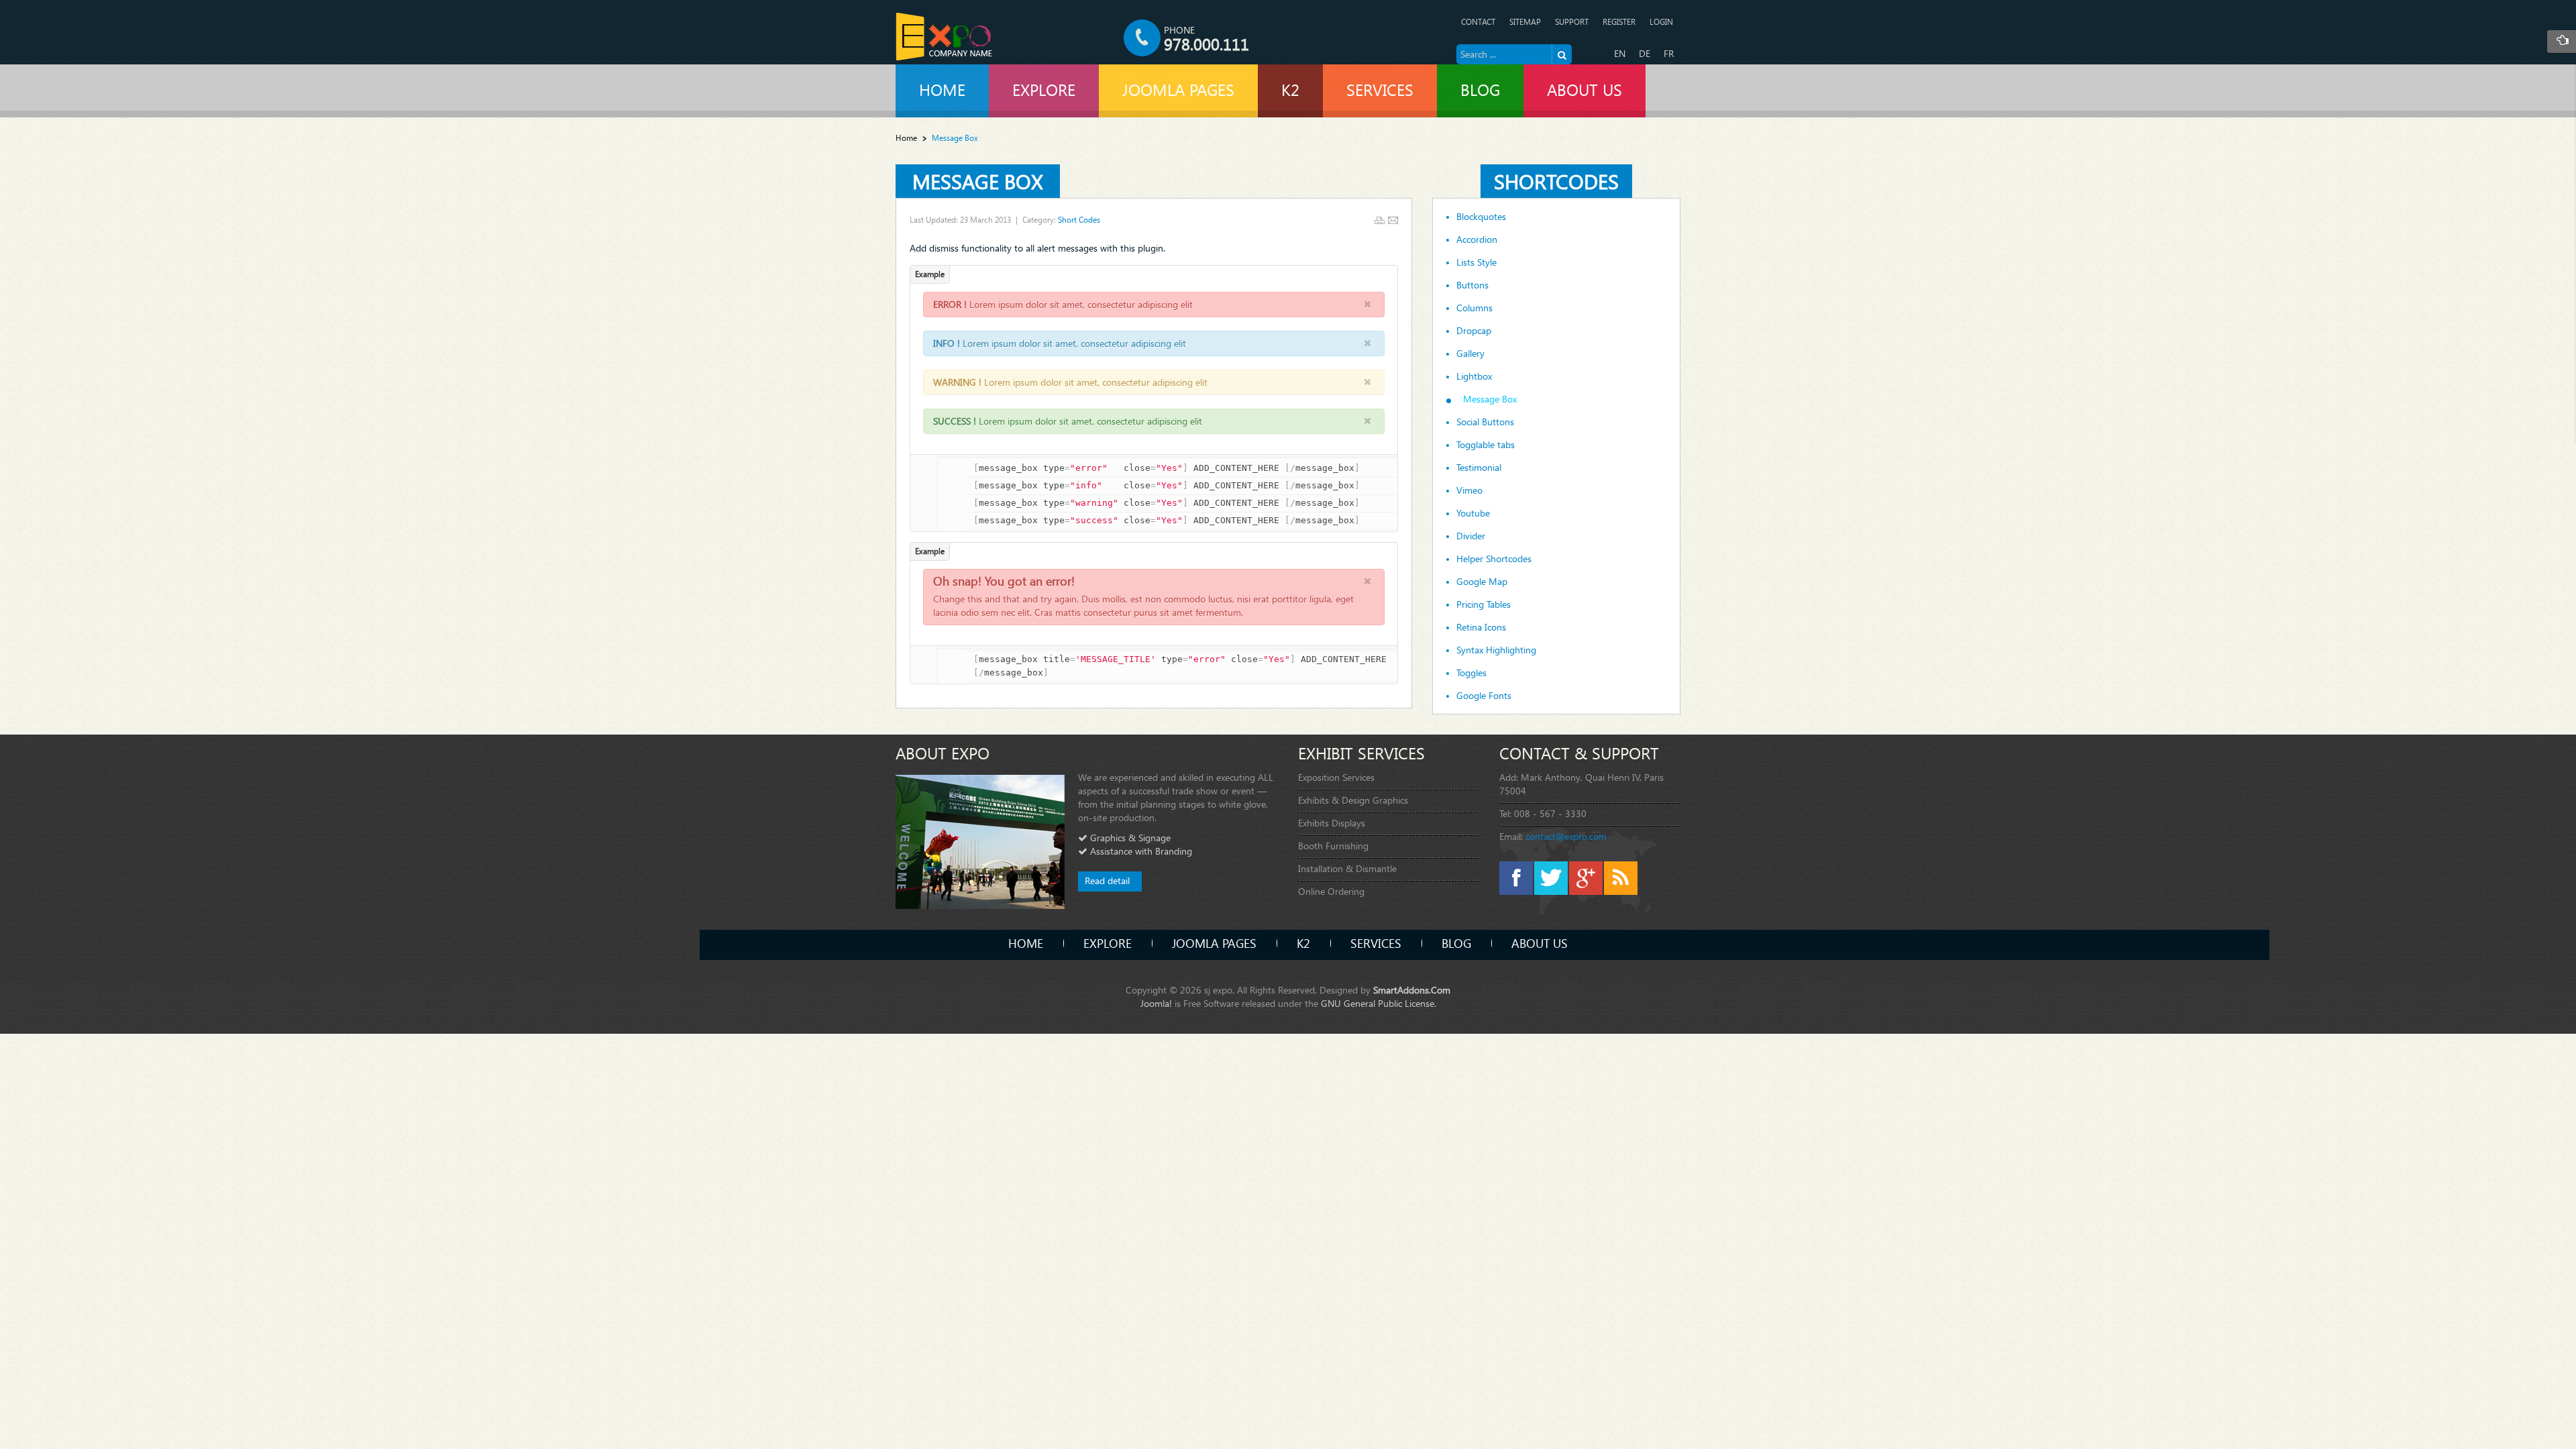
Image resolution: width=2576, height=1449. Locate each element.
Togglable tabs (1486, 445)
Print (1380, 220)
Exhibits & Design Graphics (1353, 800)
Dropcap (1474, 331)
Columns (1474, 308)
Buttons (1472, 285)
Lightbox (1474, 376)
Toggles (1471, 673)
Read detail (1107, 880)
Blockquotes (1481, 217)
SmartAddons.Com (1412, 990)
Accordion (1477, 239)
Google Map (1482, 582)
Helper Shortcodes (1494, 559)
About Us (1540, 943)
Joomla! (1156, 1003)
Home (906, 138)
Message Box (978, 181)
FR (1669, 53)
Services (1376, 943)
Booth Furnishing (1333, 846)
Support (1572, 22)
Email (1393, 220)
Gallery (1470, 354)
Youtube (1473, 513)
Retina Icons (1481, 627)
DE (1645, 53)
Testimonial (1479, 468)
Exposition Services (1336, 777)
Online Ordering (1331, 891)
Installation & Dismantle (1347, 868)
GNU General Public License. (1379, 1003)
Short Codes (1079, 220)
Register (1619, 22)
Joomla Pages (1214, 943)
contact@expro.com (1566, 836)
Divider (1471, 536)
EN (1620, 53)
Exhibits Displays (1332, 823)
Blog (1456, 943)
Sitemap (1525, 22)
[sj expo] (944, 37)
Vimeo (1469, 490)
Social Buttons (1485, 422)
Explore (1108, 943)
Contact (1478, 22)
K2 (1303, 943)
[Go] (1562, 54)
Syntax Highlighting (1496, 650)
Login (1661, 22)
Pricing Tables (1484, 604)
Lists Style (1477, 262)
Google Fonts (1484, 696)
